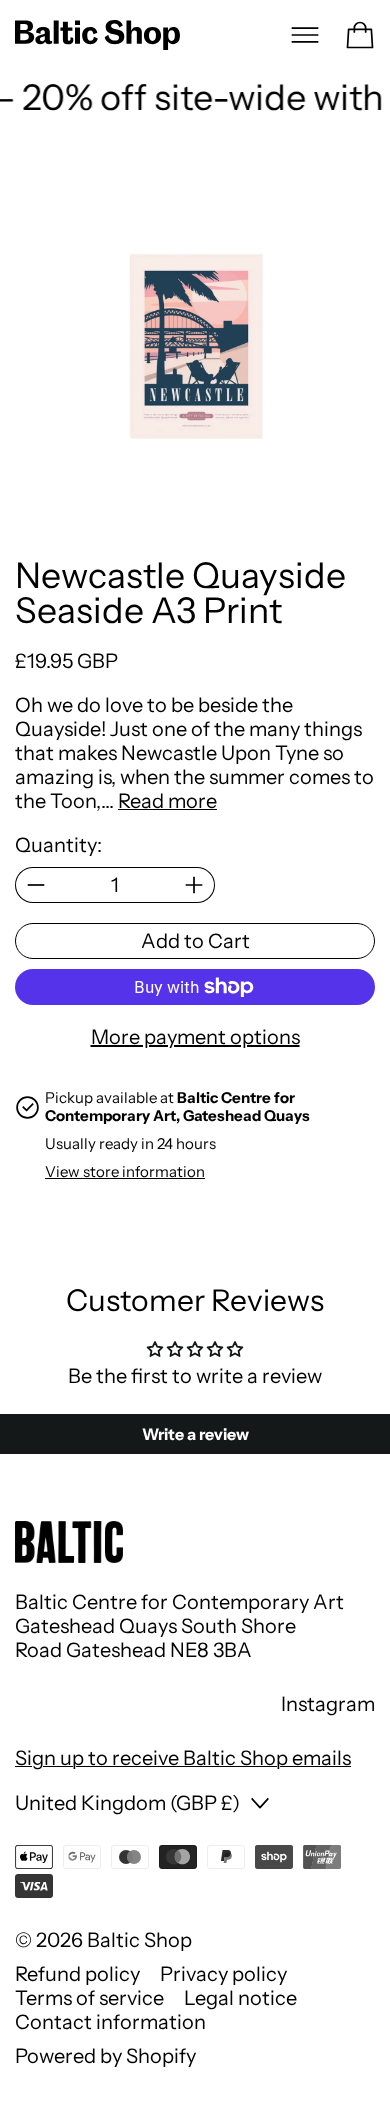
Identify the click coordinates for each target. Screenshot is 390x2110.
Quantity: (58, 845)
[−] (35, 885)
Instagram (328, 1704)
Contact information (110, 2022)
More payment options (195, 1037)
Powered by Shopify (105, 2056)
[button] (195, 348)
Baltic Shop (139, 1940)
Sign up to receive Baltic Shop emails (183, 1758)
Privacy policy (223, 1974)
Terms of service (89, 1998)
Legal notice (240, 1998)
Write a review (195, 1434)
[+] (194, 885)
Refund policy (77, 1974)
